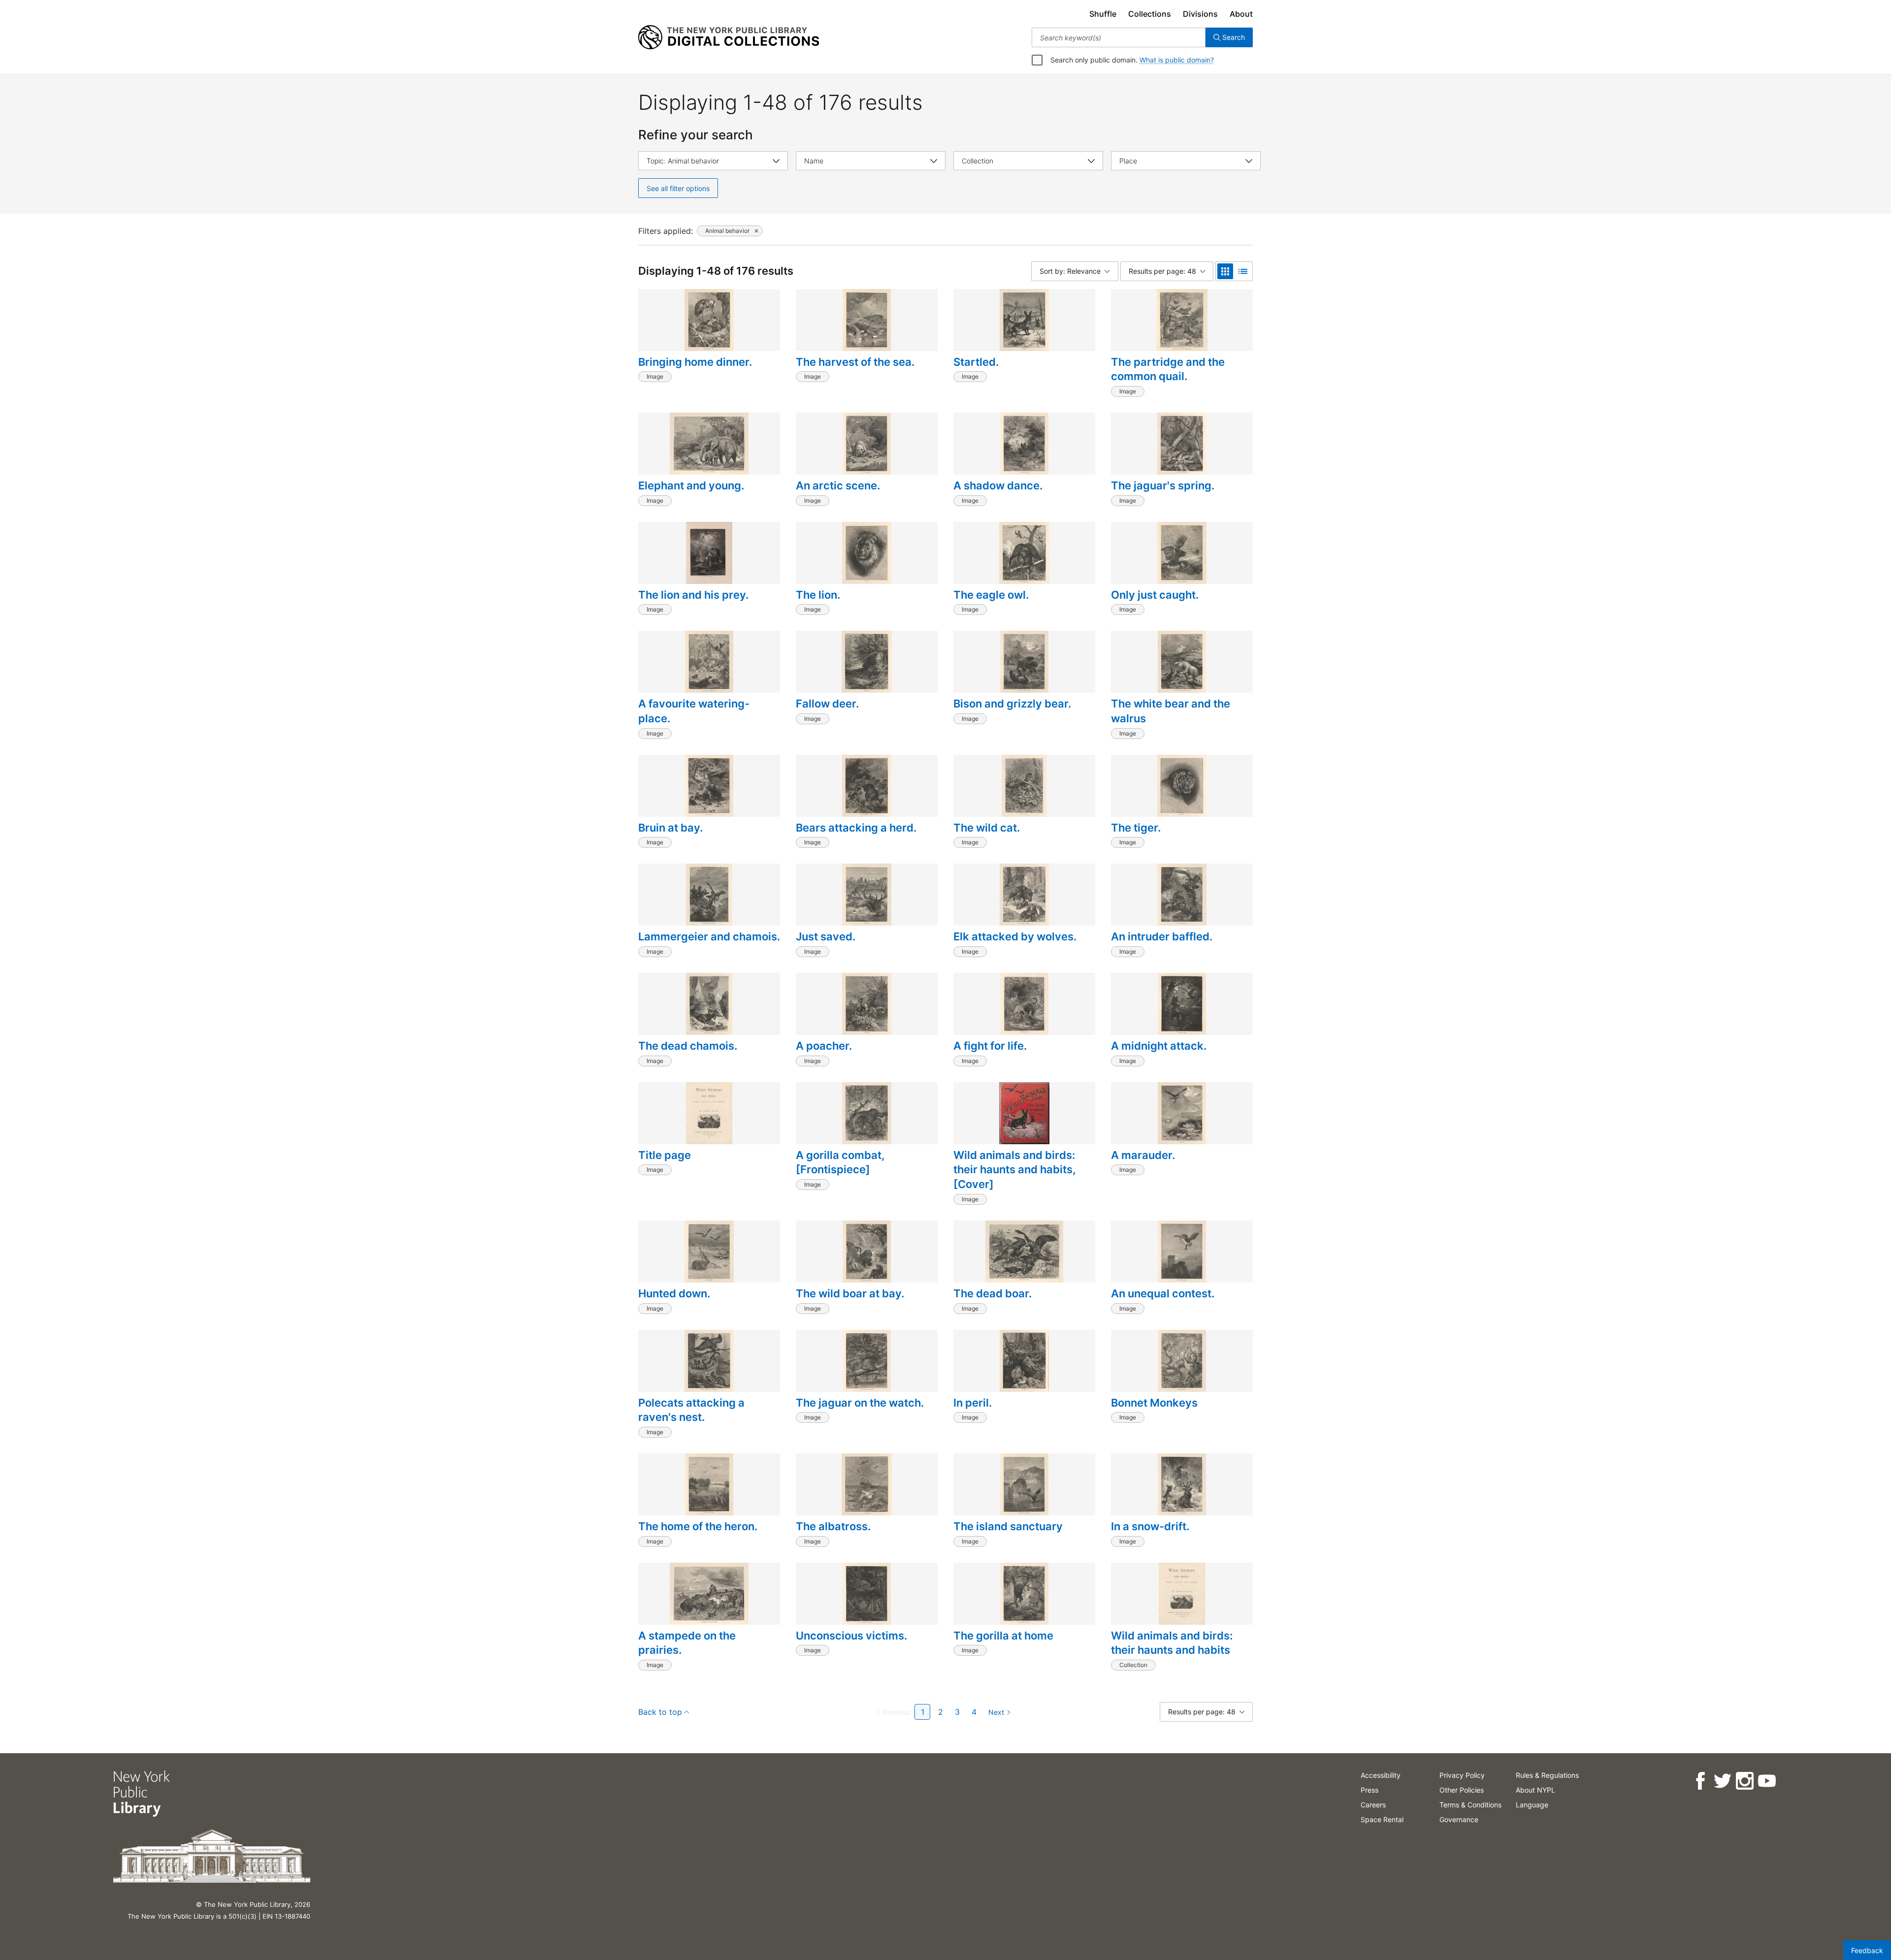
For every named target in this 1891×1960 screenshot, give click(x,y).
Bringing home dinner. (695, 362)
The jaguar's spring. (1163, 485)
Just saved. (826, 936)
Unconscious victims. (851, 1636)
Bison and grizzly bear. (1012, 704)
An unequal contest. (1163, 1293)
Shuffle (1103, 14)
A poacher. (824, 1046)
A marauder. (1143, 1155)
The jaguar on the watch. (860, 1403)
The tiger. (1136, 828)
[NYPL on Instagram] (1744, 1781)
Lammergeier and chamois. (709, 936)
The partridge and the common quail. (1168, 369)
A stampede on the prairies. (687, 1643)
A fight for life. (990, 1046)
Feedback (1867, 1950)
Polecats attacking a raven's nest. (691, 1410)
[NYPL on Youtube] (1767, 1781)
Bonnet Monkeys (1154, 1403)
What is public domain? (1177, 60)
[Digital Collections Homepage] (729, 37)
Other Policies (1462, 1790)
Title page (665, 1155)
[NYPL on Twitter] (1722, 1781)
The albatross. (833, 1526)
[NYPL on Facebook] (1700, 1781)
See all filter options (678, 188)
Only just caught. (1155, 595)
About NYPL (1535, 1790)
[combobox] (1119, 37)
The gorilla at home (1003, 1636)
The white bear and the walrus (1171, 711)
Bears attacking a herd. (856, 828)
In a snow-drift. (1150, 1526)
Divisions (1200, 14)
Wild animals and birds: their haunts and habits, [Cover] (1015, 1170)
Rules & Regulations (1547, 1775)
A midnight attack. (1159, 1046)
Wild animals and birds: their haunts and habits (1172, 1643)
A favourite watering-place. (694, 711)
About (1241, 14)
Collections (1150, 14)
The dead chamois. (688, 1046)
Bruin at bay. (670, 828)
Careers (1373, 1805)
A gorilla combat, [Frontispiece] (840, 1162)
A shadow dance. (998, 485)
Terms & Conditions (1470, 1805)
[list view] (1243, 271)
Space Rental (1382, 1819)
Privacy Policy (1462, 1775)
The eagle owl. (991, 595)
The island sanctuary (1008, 1526)
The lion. (818, 595)
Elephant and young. (691, 485)
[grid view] (1225, 271)
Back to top (660, 1712)
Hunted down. (674, 1293)
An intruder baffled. (1162, 936)
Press (1369, 1790)
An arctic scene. (838, 485)
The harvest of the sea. (855, 362)
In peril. (973, 1403)
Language (1532, 1805)
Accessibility (1381, 1775)
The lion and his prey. (693, 595)
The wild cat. (987, 828)
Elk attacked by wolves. (1015, 936)
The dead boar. (993, 1293)
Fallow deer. (827, 704)
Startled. (976, 362)
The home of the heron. (698, 1526)
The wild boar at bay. (850, 1293)
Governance (1459, 1819)
